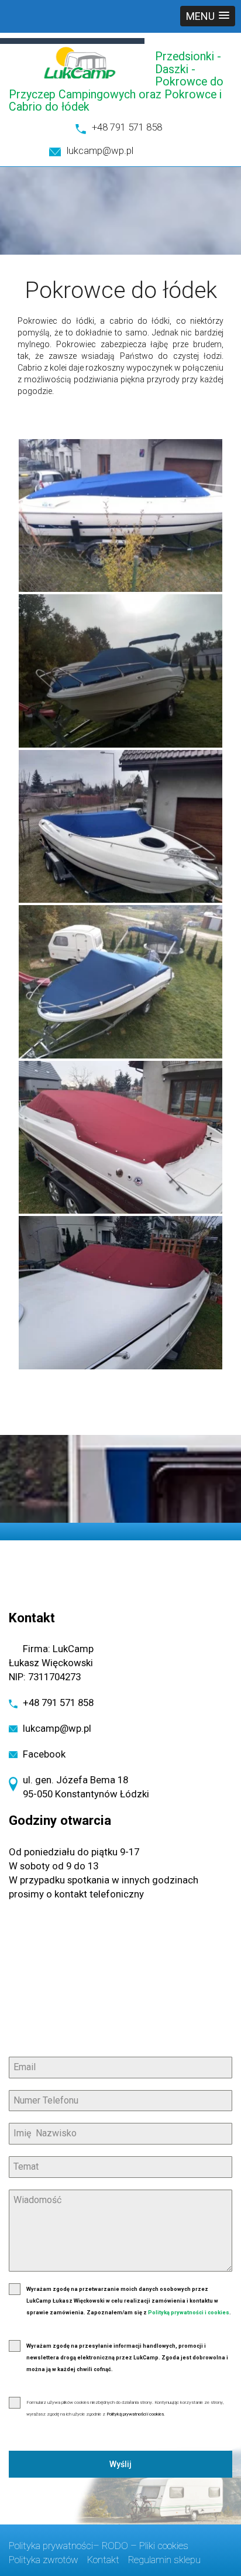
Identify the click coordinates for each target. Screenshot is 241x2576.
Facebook (44, 1754)
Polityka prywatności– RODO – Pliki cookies (99, 2546)
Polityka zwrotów (44, 2560)
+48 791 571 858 (127, 127)
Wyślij (120, 2464)
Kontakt (103, 2560)
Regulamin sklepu (164, 2560)
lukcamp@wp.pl (100, 150)
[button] (208, 16)
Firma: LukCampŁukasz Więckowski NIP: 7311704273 (51, 1663)
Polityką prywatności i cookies (189, 2313)
